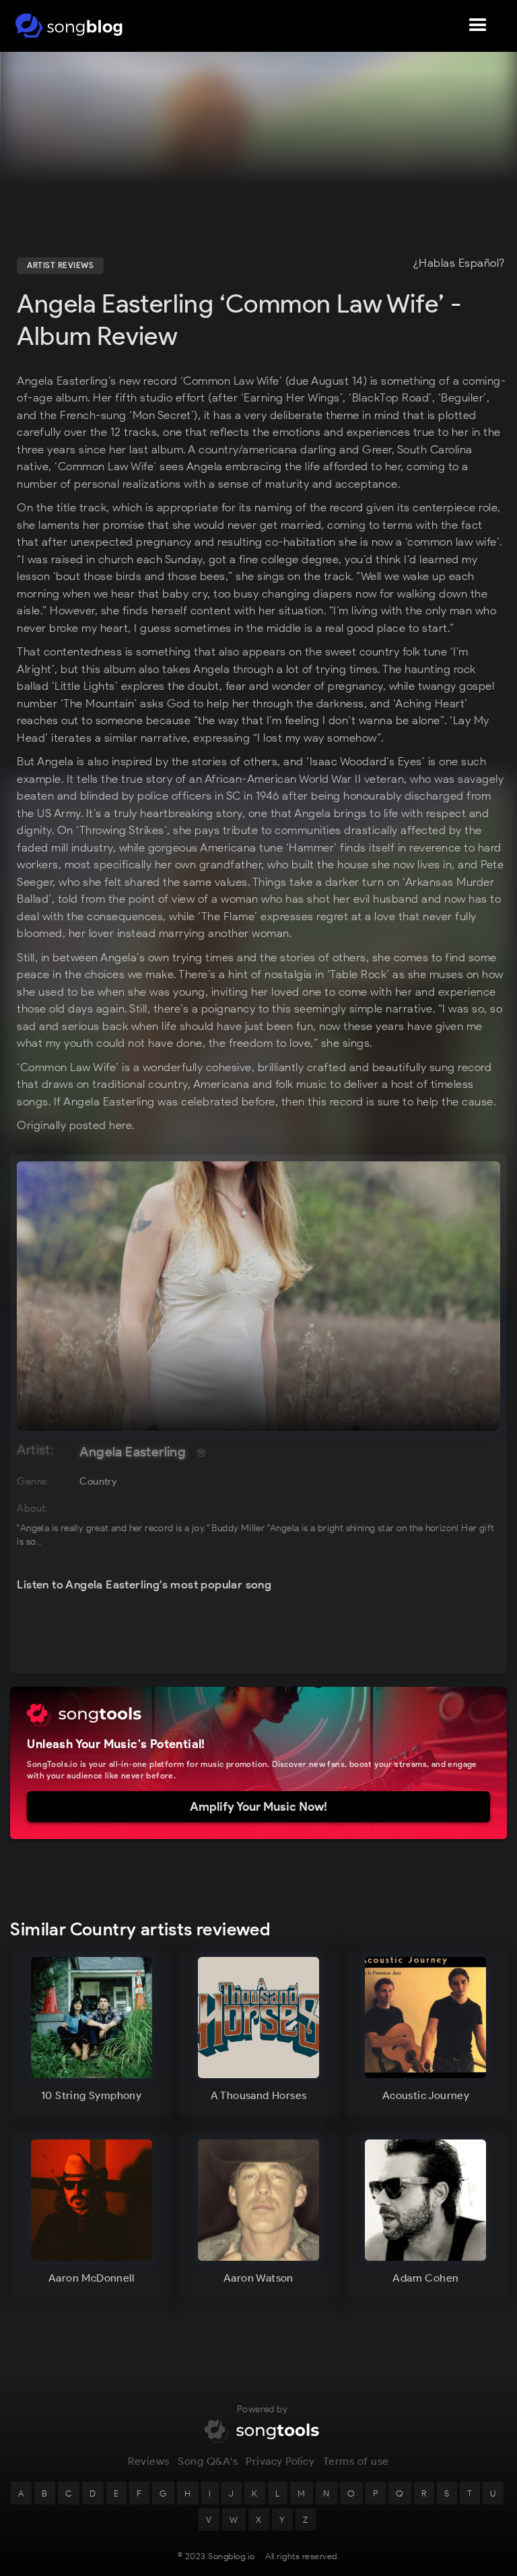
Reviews (149, 2461)
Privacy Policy (280, 2461)
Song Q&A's (208, 2461)
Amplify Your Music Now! (258, 1807)
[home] (69, 26)
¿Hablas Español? (459, 263)
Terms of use (356, 2461)
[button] (478, 26)
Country (98, 1481)
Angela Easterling (133, 1452)
